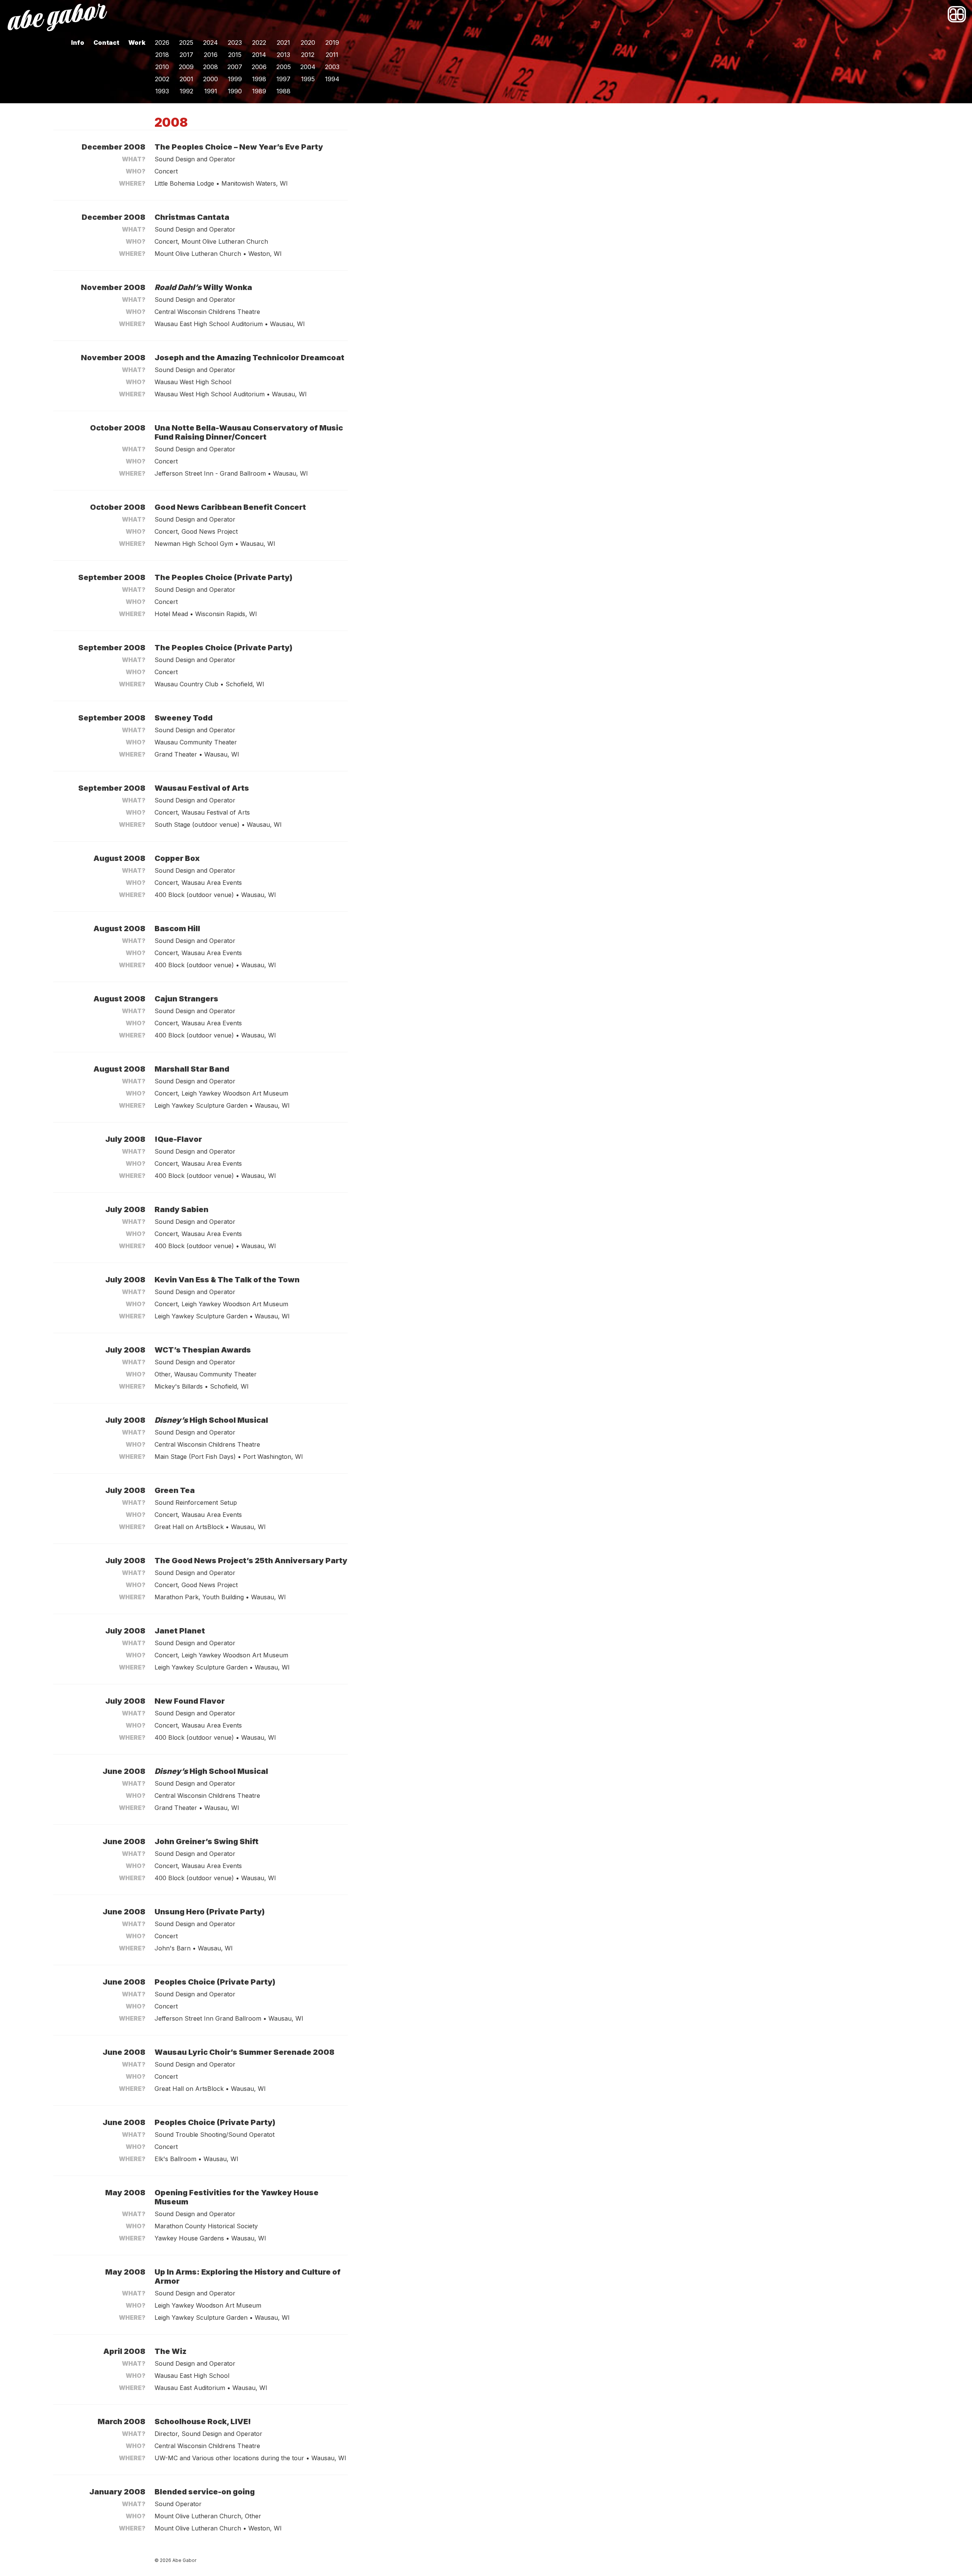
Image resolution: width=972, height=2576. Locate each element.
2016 (211, 55)
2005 (284, 67)
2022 (259, 43)
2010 (162, 67)
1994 (332, 79)
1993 (162, 91)
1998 (259, 79)
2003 (332, 67)
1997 (283, 79)
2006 (259, 67)
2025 (186, 43)
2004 (308, 67)
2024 (211, 43)
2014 (259, 55)
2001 (186, 79)
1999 (235, 79)
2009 (186, 67)
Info (78, 43)
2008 (211, 67)
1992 (186, 91)
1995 (308, 79)
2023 (235, 43)
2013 (283, 55)
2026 (162, 43)
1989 (259, 91)
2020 (308, 43)
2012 (308, 55)
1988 (283, 91)
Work (137, 43)
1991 (211, 91)
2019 (332, 43)
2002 (162, 79)
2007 (235, 67)
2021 (283, 43)
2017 (186, 55)
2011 (332, 55)
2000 (211, 79)
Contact (106, 43)
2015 (235, 55)
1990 (235, 91)
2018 (162, 55)
